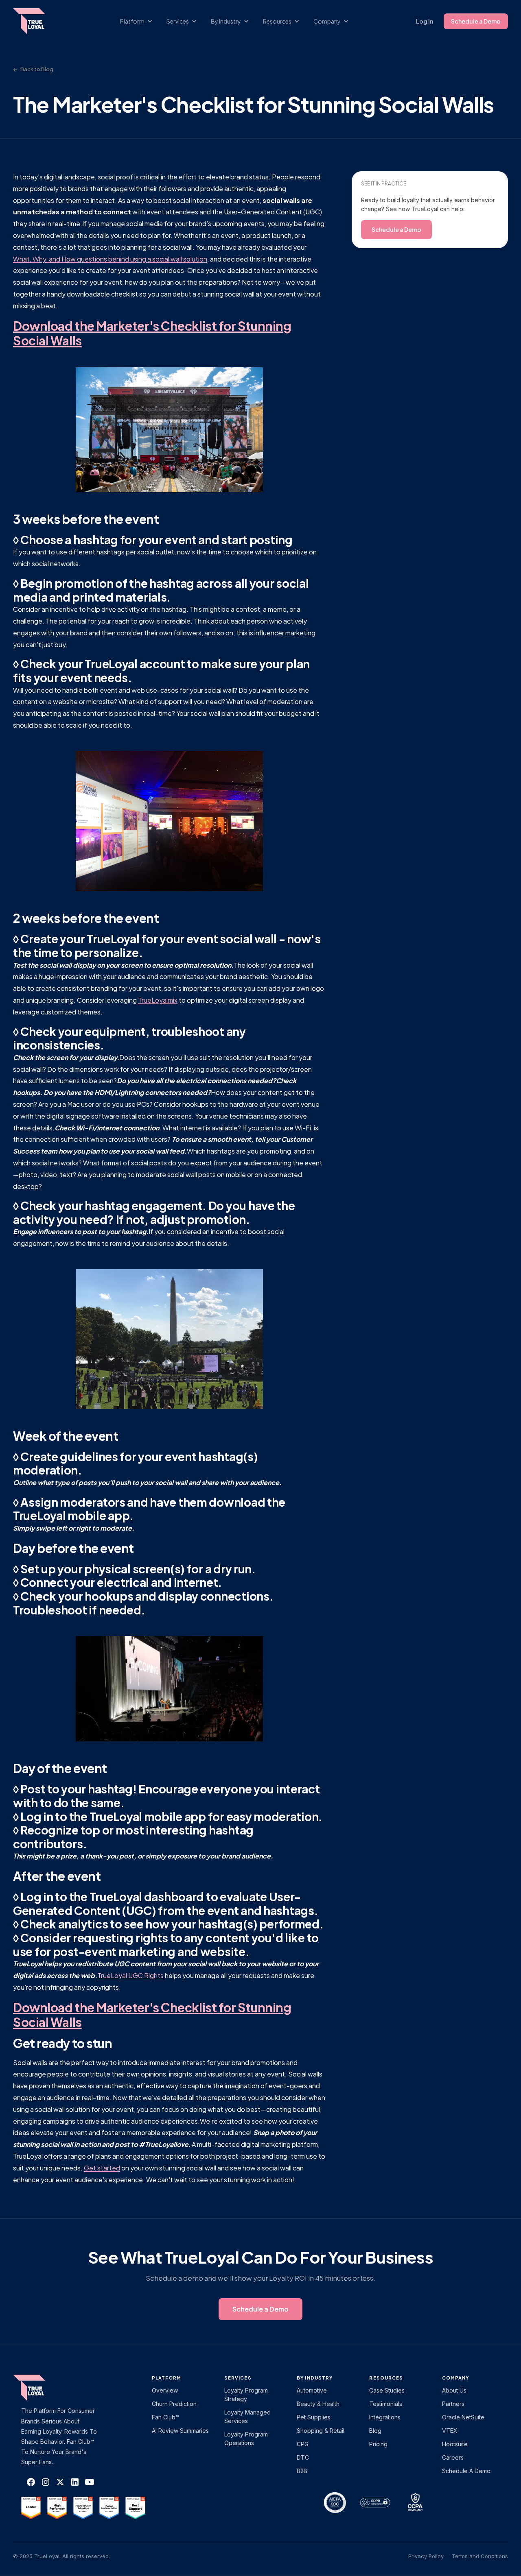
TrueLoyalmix (158, 1000)
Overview (165, 2390)
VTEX (450, 2431)
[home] (37, 21)
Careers (453, 2457)
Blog (375, 2431)
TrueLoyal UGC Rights (130, 1975)
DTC (303, 2457)
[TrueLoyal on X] (60, 2482)
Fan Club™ (165, 2417)
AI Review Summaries (180, 2431)
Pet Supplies (314, 2417)
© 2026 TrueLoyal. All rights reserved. (61, 2556)
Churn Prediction (174, 2404)
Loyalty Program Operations (246, 2439)
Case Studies (387, 2390)
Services (238, 2378)
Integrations (385, 2417)
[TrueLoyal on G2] (31, 2508)
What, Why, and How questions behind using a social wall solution (110, 259)
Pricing (378, 2444)
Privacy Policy (426, 2556)
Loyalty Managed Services (247, 2417)
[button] (140, 21)
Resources (386, 2378)
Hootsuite (455, 2444)
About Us (454, 2390)
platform (167, 2378)
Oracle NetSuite (463, 2417)
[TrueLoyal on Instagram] (46, 2482)
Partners (453, 2404)
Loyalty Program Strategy (246, 2395)
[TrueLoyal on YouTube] (90, 2482)
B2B (302, 2471)
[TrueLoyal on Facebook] (31, 2482)
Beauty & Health (318, 2404)
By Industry (315, 2378)
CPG (303, 2444)
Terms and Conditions (480, 2556)
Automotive (312, 2390)
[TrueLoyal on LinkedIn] (75, 2482)
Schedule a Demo (476, 21)
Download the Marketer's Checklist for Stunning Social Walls (152, 333)
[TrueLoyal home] (42, 2388)
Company (456, 2378)
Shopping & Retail (321, 2431)
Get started (102, 2168)
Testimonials (386, 2404)
